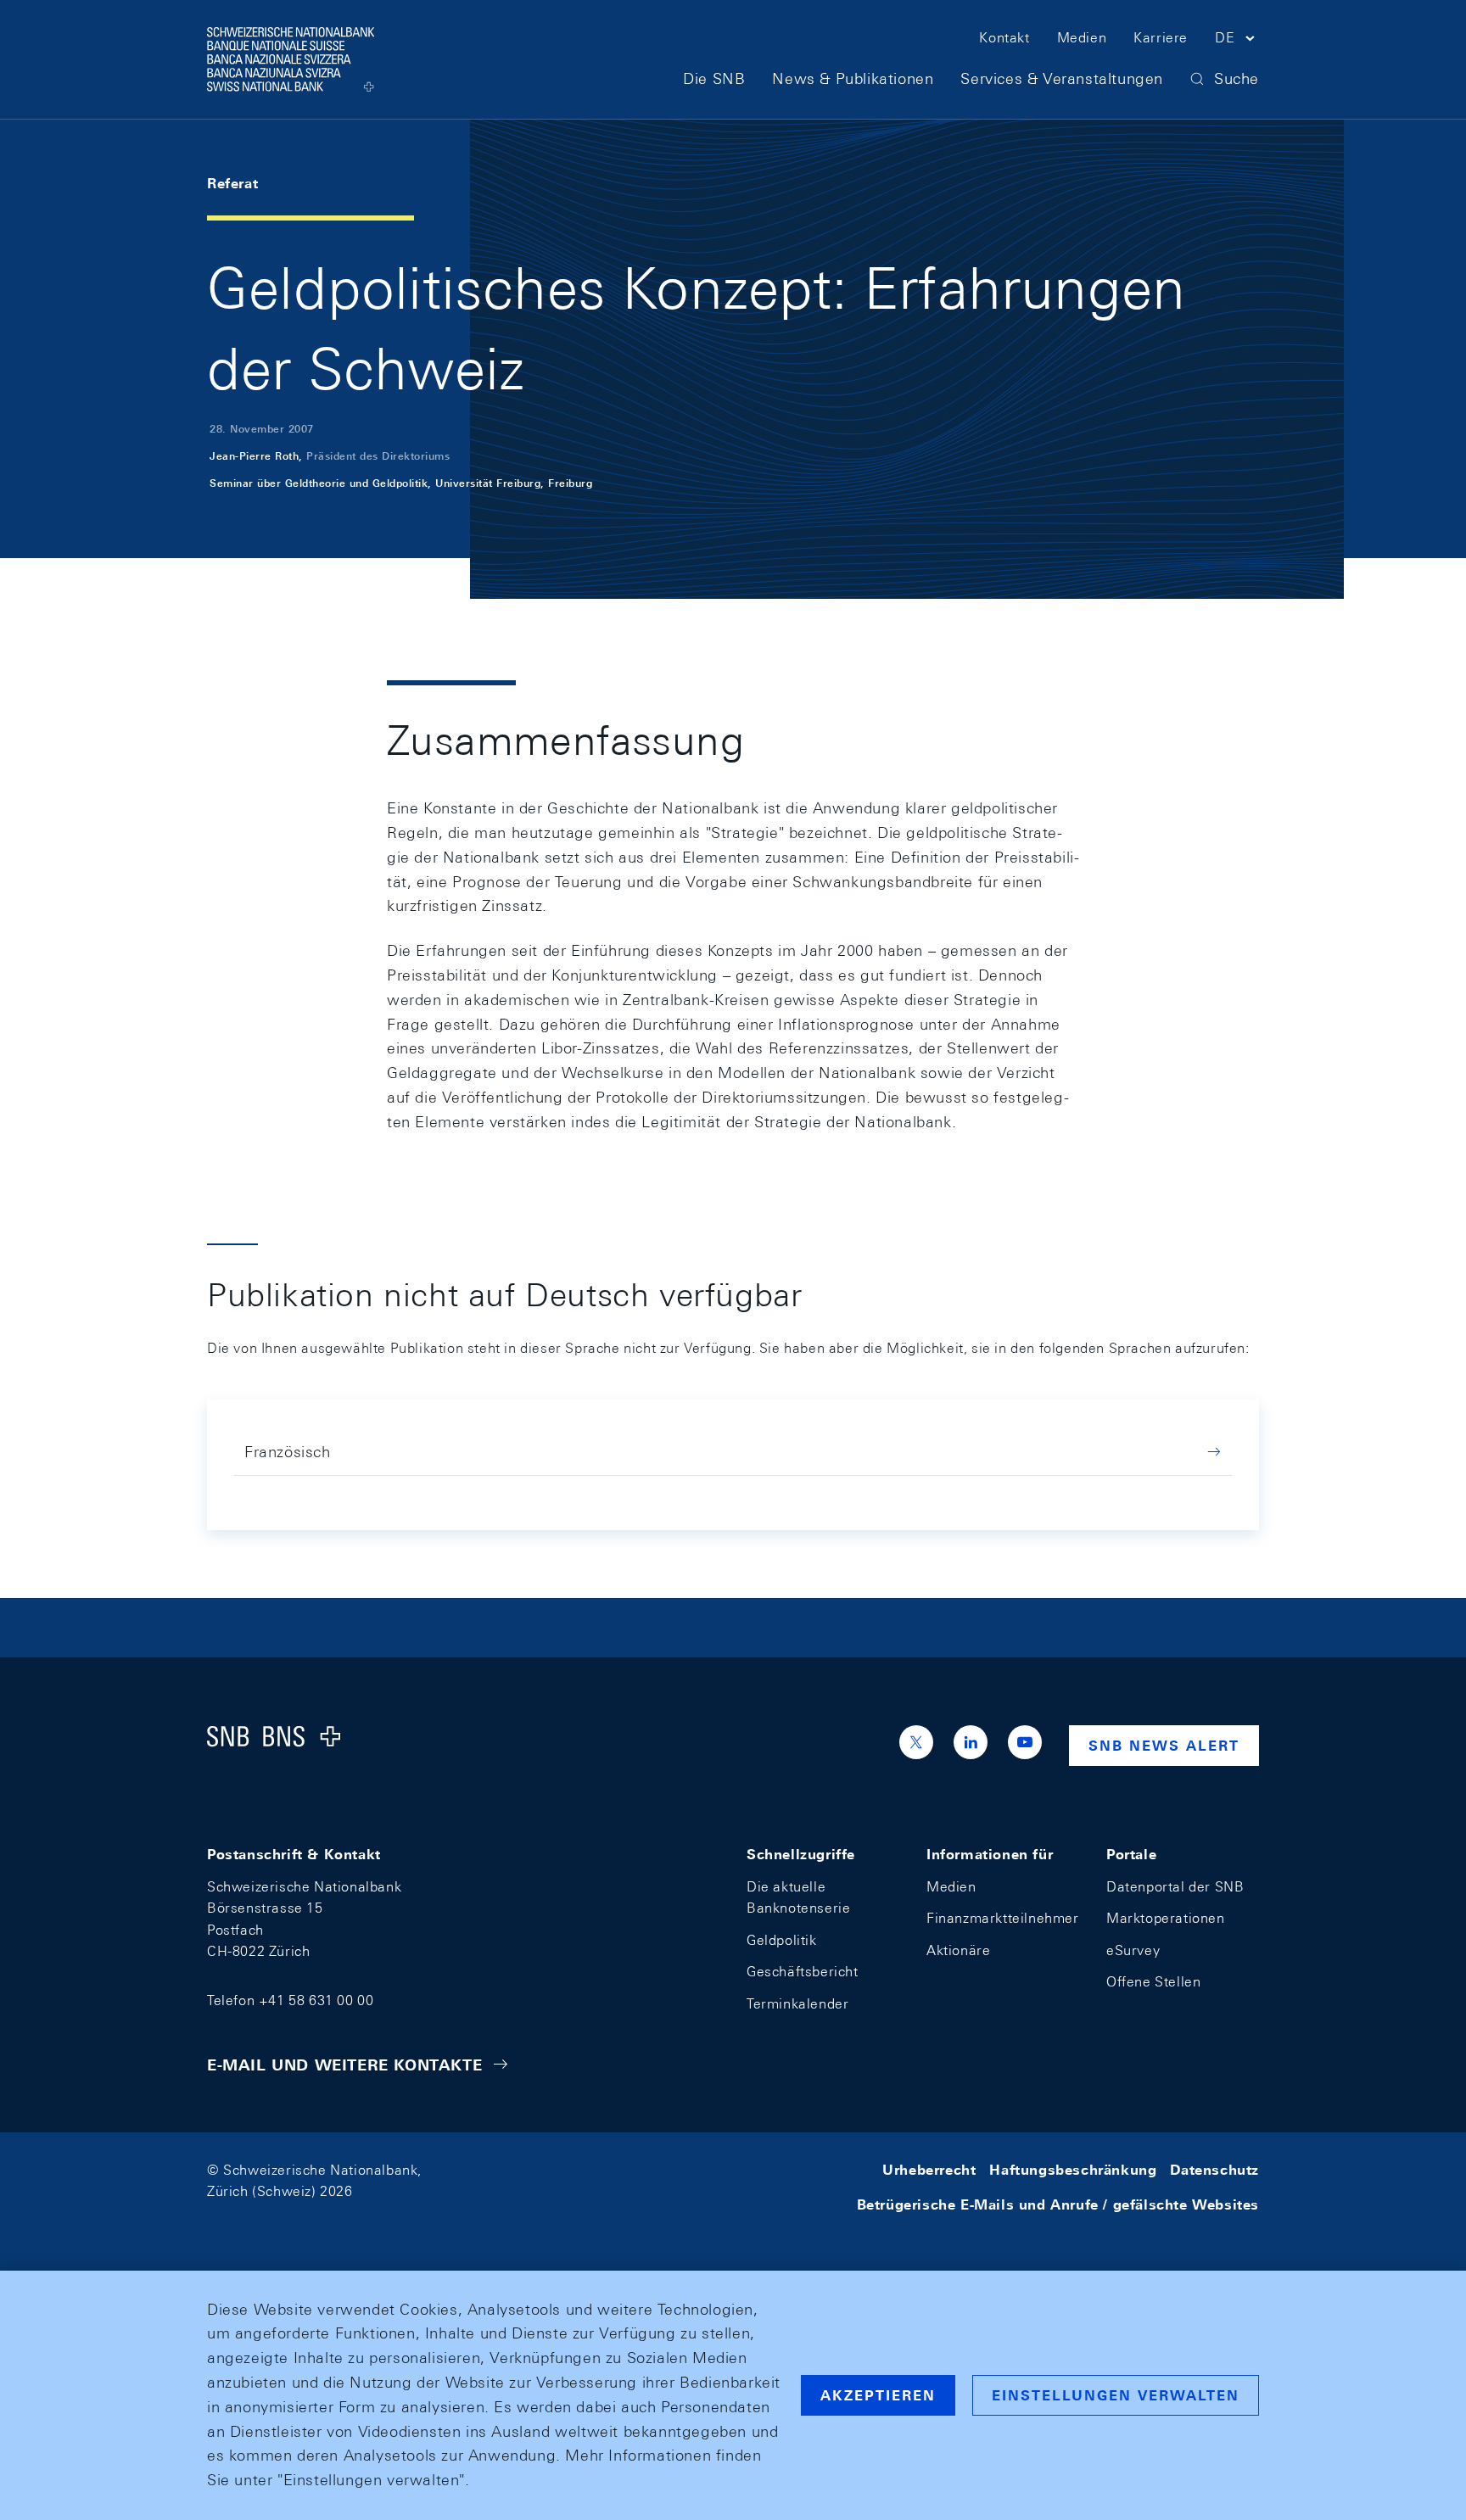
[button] (1237, 41)
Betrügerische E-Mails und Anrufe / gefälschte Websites (1058, 2205)
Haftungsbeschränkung (1073, 2170)
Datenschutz (1214, 2170)
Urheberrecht (929, 2170)
